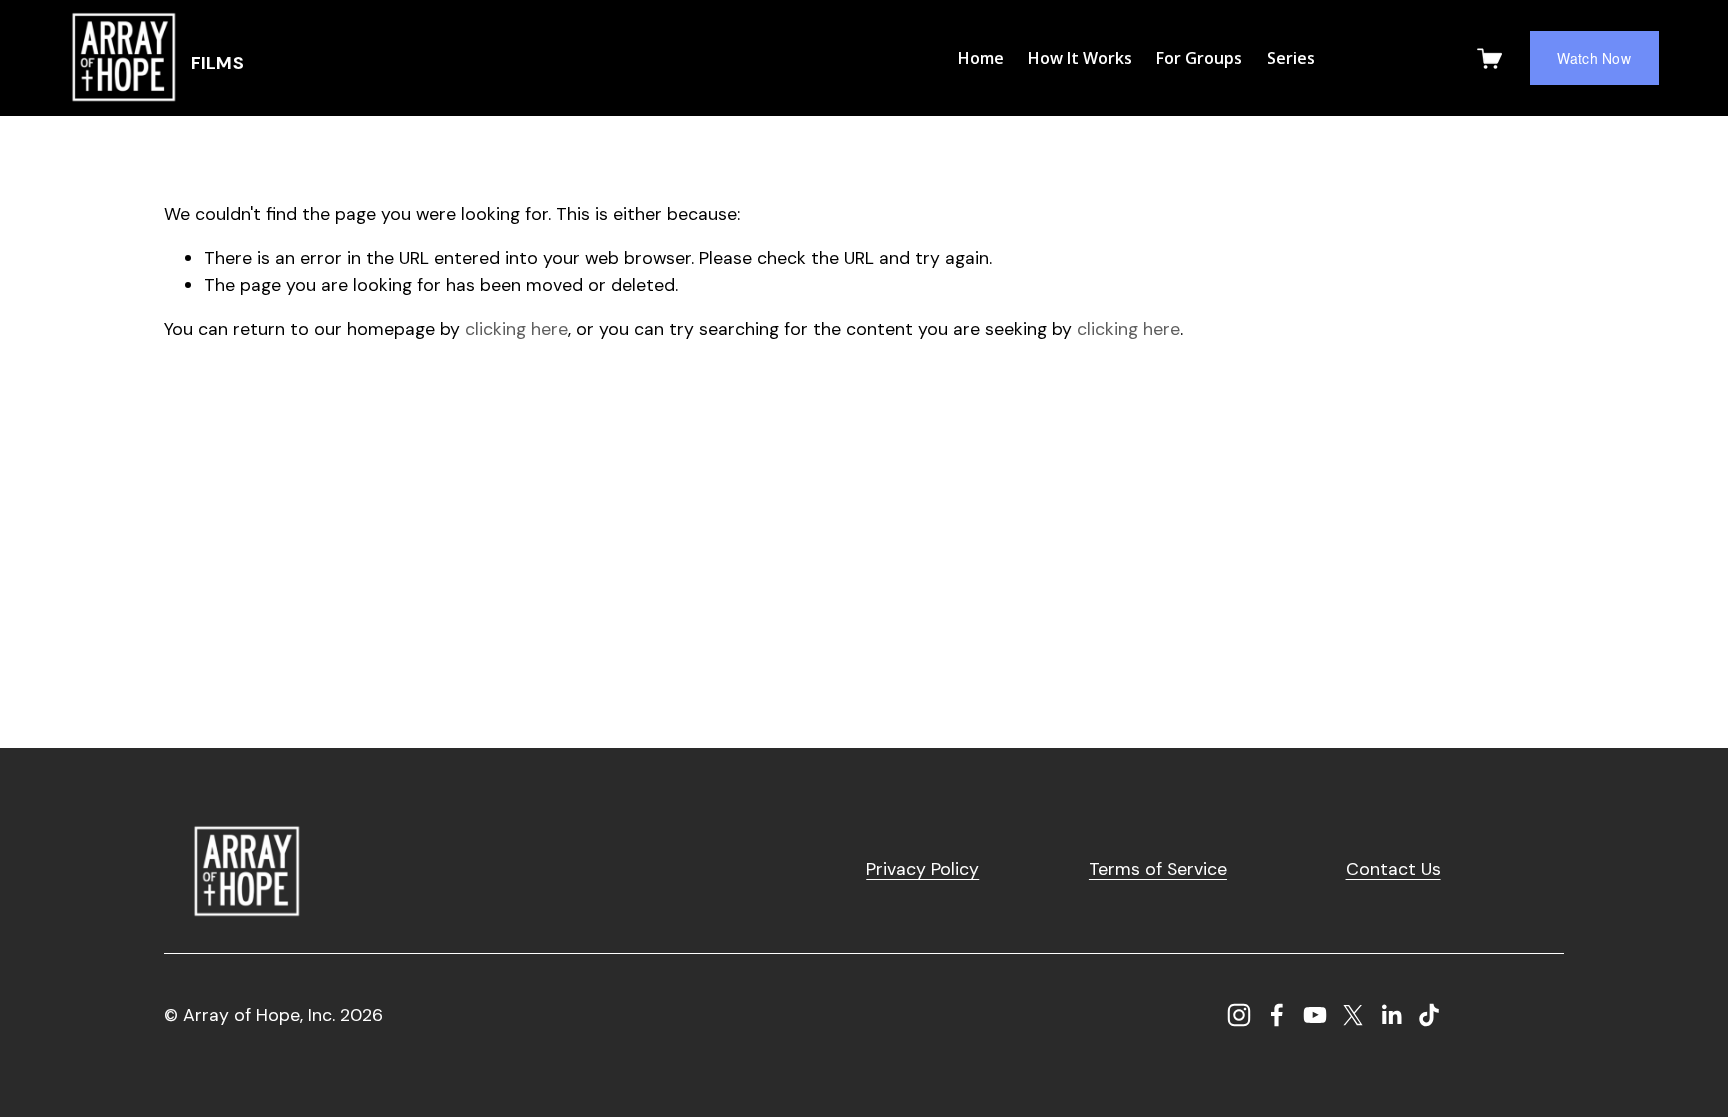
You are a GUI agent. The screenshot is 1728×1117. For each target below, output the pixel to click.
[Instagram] (1239, 1015)
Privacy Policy (922, 868)
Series (1291, 58)
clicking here (516, 328)
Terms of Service (1158, 868)
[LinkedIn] (1391, 1015)
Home (981, 58)
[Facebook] (1277, 1015)
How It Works (1080, 58)
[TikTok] (1429, 1015)
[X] (1353, 1015)
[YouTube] (1315, 1015)
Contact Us (1393, 868)
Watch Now (1594, 58)
